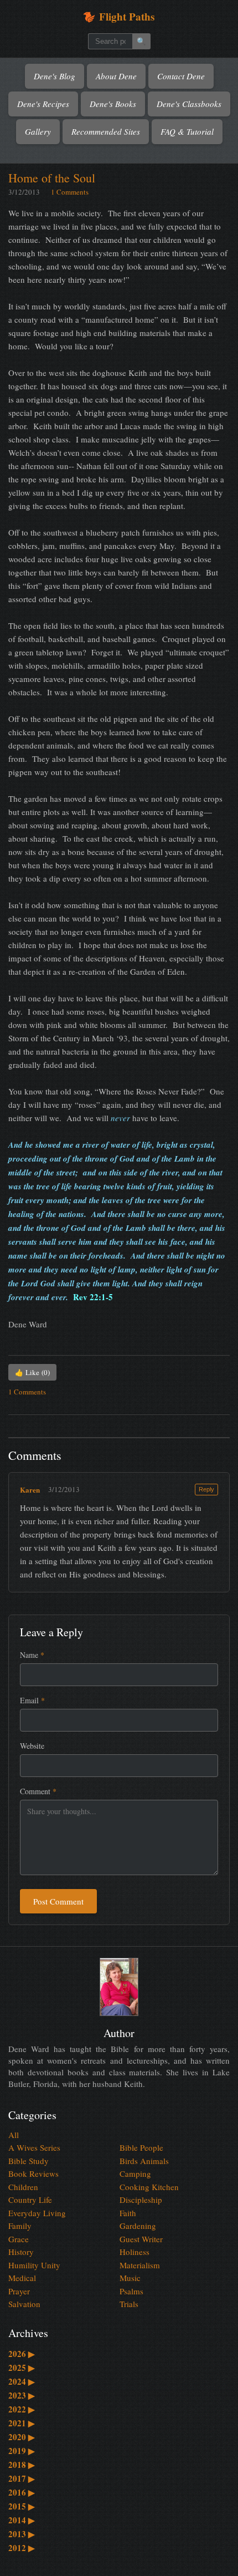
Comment (38, 1791)
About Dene (116, 76)
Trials (129, 2304)
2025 (22, 2368)
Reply (206, 1489)
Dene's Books (113, 104)
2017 (22, 2478)
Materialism (140, 2265)
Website (32, 1746)
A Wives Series (34, 2147)
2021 (22, 2423)
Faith (128, 2213)
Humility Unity (34, 2265)
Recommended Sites (106, 131)
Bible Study (29, 2161)
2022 (22, 2409)
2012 (22, 2548)
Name (32, 1655)
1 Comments (70, 192)
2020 (22, 2437)
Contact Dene (181, 76)
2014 (22, 2520)
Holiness (134, 2252)
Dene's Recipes (43, 104)
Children (23, 2187)
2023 (22, 2395)
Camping (135, 2173)
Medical (22, 2278)
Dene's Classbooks (189, 104)
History (21, 2252)
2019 (22, 2451)
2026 (22, 2354)
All (14, 2135)
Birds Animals (144, 2161)
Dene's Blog (55, 76)
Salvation (24, 2304)
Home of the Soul (52, 178)
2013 (22, 2534)
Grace (19, 2239)
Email (32, 1700)
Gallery (38, 131)
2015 (22, 2506)
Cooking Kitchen (149, 2187)
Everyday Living (37, 2213)
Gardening (138, 2226)
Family (20, 2226)
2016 (22, 2492)
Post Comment (58, 1901)
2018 (22, 2465)
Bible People (141, 2147)
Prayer (19, 2291)
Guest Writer (141, 2239)
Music (130, 2278)
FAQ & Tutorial (187, 131)
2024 (22, 2381)
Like (32, 1372)
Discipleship (141, 2200)
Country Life (30, 2200)
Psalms (131, 2291)
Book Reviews (33, 2173)
